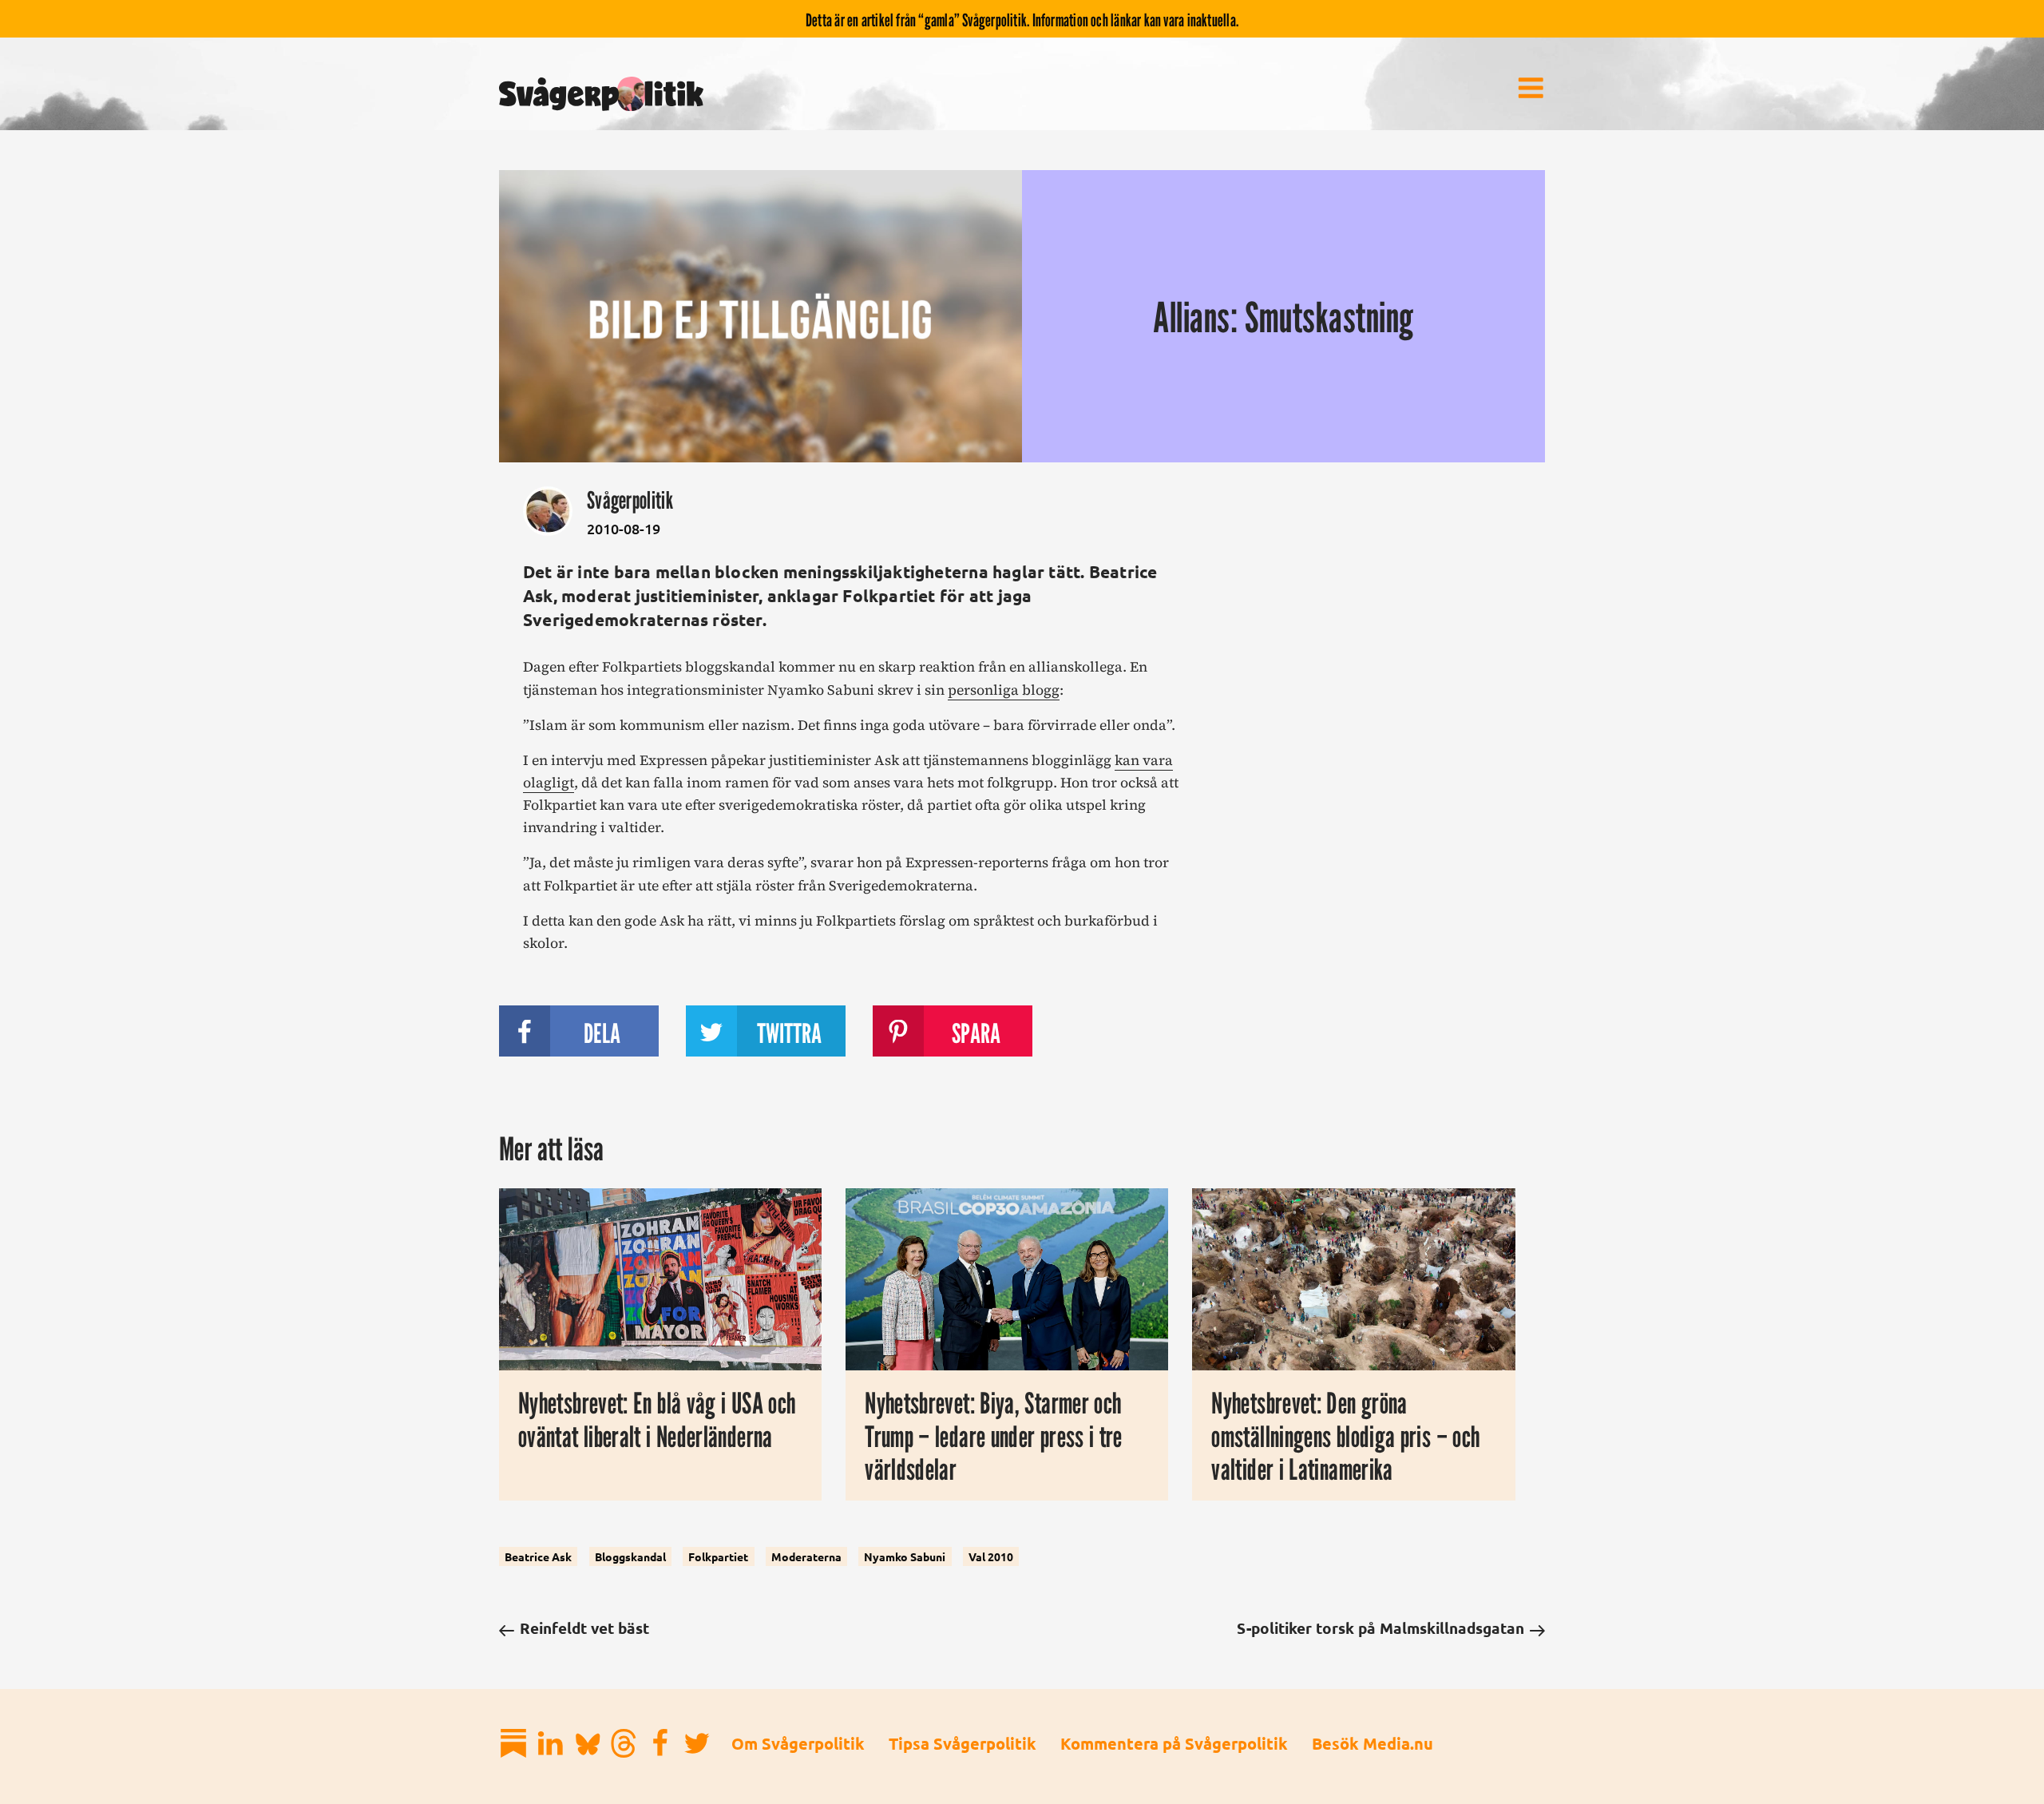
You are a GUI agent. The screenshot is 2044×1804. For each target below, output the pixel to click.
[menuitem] (1531, 88)
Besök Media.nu (1373, 1743)
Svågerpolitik (630, 500)
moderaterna (806, 1556)
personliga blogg (1004, 690)
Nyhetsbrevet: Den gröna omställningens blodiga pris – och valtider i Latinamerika (1345, 1436)
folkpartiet (718, 1556)
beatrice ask (538, 1556)
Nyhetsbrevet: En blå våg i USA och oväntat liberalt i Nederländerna (657, 1419)
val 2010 (991, 1556)
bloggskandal (630, 1556)
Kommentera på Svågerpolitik (1174, 1743)
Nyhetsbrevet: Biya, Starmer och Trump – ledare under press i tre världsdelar (994, 1436)
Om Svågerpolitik (798, 1743)
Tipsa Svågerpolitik (963, 1743)
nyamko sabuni (905, 1556)
